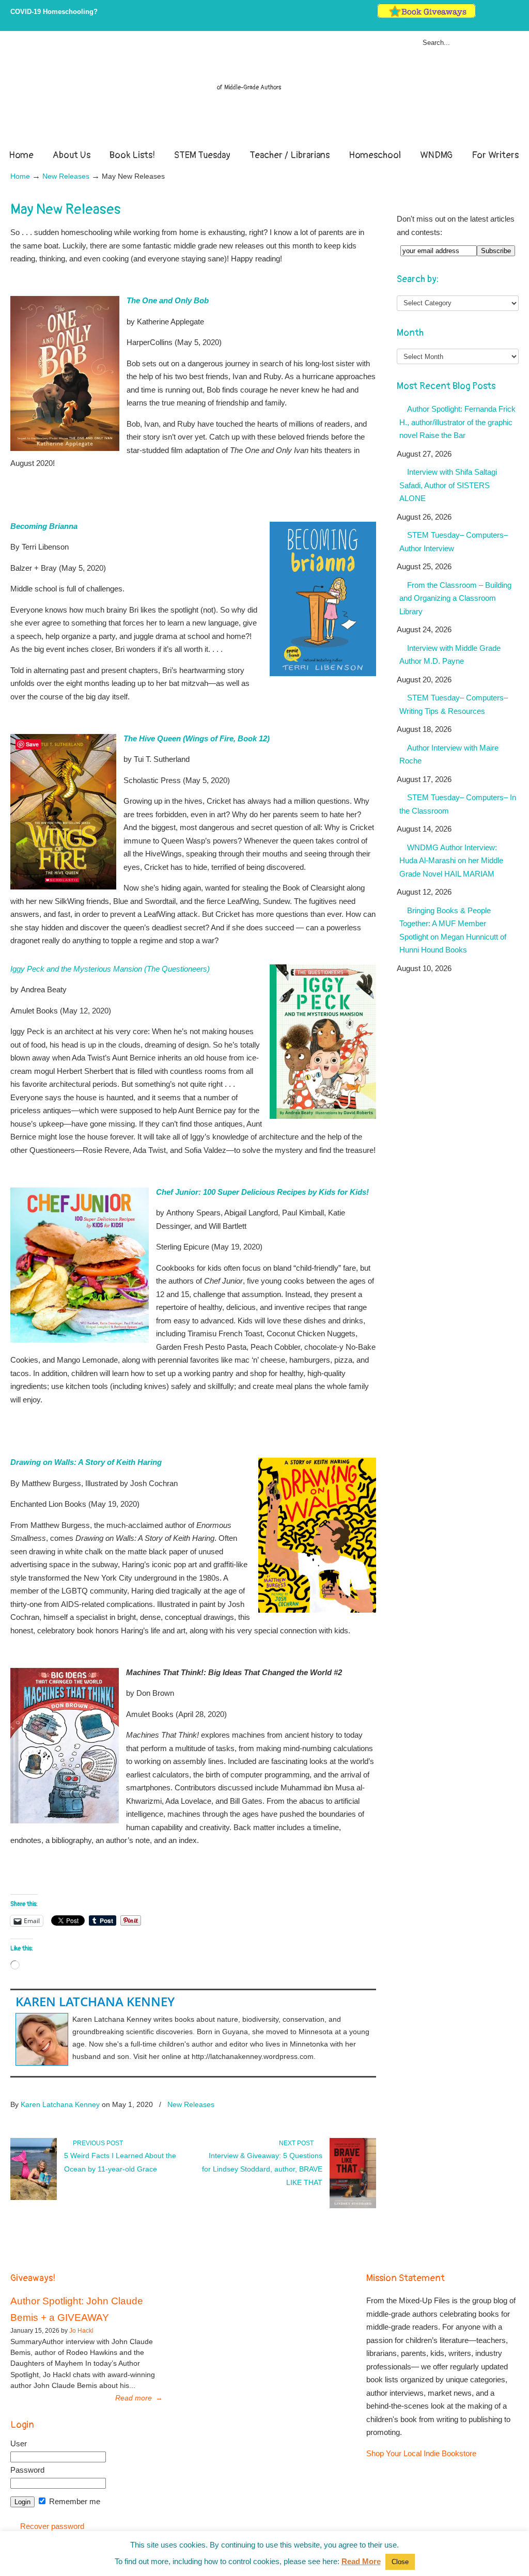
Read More (361, 2561)
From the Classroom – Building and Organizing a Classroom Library (455, 598)
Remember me (74, 2501)
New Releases (66, 176)
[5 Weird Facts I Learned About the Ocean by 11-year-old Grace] (34, 2198)
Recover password (52, 2526)
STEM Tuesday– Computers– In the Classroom (458, 804)
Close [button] (400, 2562)
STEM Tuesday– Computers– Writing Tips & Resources (454, 704)
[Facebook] (493, 16)
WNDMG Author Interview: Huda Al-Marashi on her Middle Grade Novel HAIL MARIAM (451, 861)
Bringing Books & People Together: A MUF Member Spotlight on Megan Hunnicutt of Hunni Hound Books (453, 930)
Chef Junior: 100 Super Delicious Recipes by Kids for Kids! (263, 1192)
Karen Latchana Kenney (95, 2001)
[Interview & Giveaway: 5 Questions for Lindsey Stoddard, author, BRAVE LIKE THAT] (353, 2206)
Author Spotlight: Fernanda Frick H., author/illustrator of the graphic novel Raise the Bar (457, 422)
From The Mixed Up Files (264, 92)
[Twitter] (482, 16)
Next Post (298, 2143)
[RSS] (514, 16)
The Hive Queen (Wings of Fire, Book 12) (197, 738)
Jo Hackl (81, 2331)
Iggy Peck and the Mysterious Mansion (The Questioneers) (110, 969)
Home (20, 176)
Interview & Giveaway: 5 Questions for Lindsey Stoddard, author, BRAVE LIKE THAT (262, 2169)
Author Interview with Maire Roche (449, 754)
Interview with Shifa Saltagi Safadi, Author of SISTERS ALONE (448, 485)
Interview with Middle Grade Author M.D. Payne (450, 655)
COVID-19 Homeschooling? (54, 12)
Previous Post (96, 2143)
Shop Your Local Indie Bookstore (421, 2453)
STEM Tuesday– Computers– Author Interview (454, 542)
